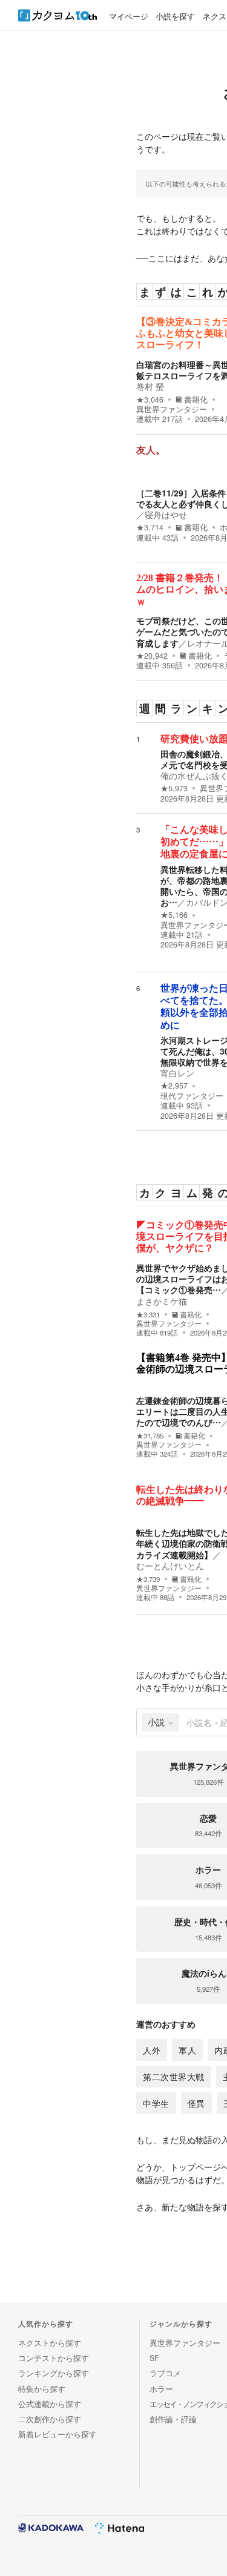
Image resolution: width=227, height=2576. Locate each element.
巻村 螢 (150, 386)
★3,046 (150, 400)
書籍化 (196, 400)
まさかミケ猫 (162, 1301)
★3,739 (148, 1579)
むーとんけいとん (170, 1566)
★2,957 (174, 1085)
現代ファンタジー (192, 1096)
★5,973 (174, 788)
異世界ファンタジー (172, 409)
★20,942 (152, 656)
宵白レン (177, 1073)
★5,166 (174, 915)
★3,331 (148, 1315)
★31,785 (150, 1436)
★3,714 (150, 527)
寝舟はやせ (166, 515)
